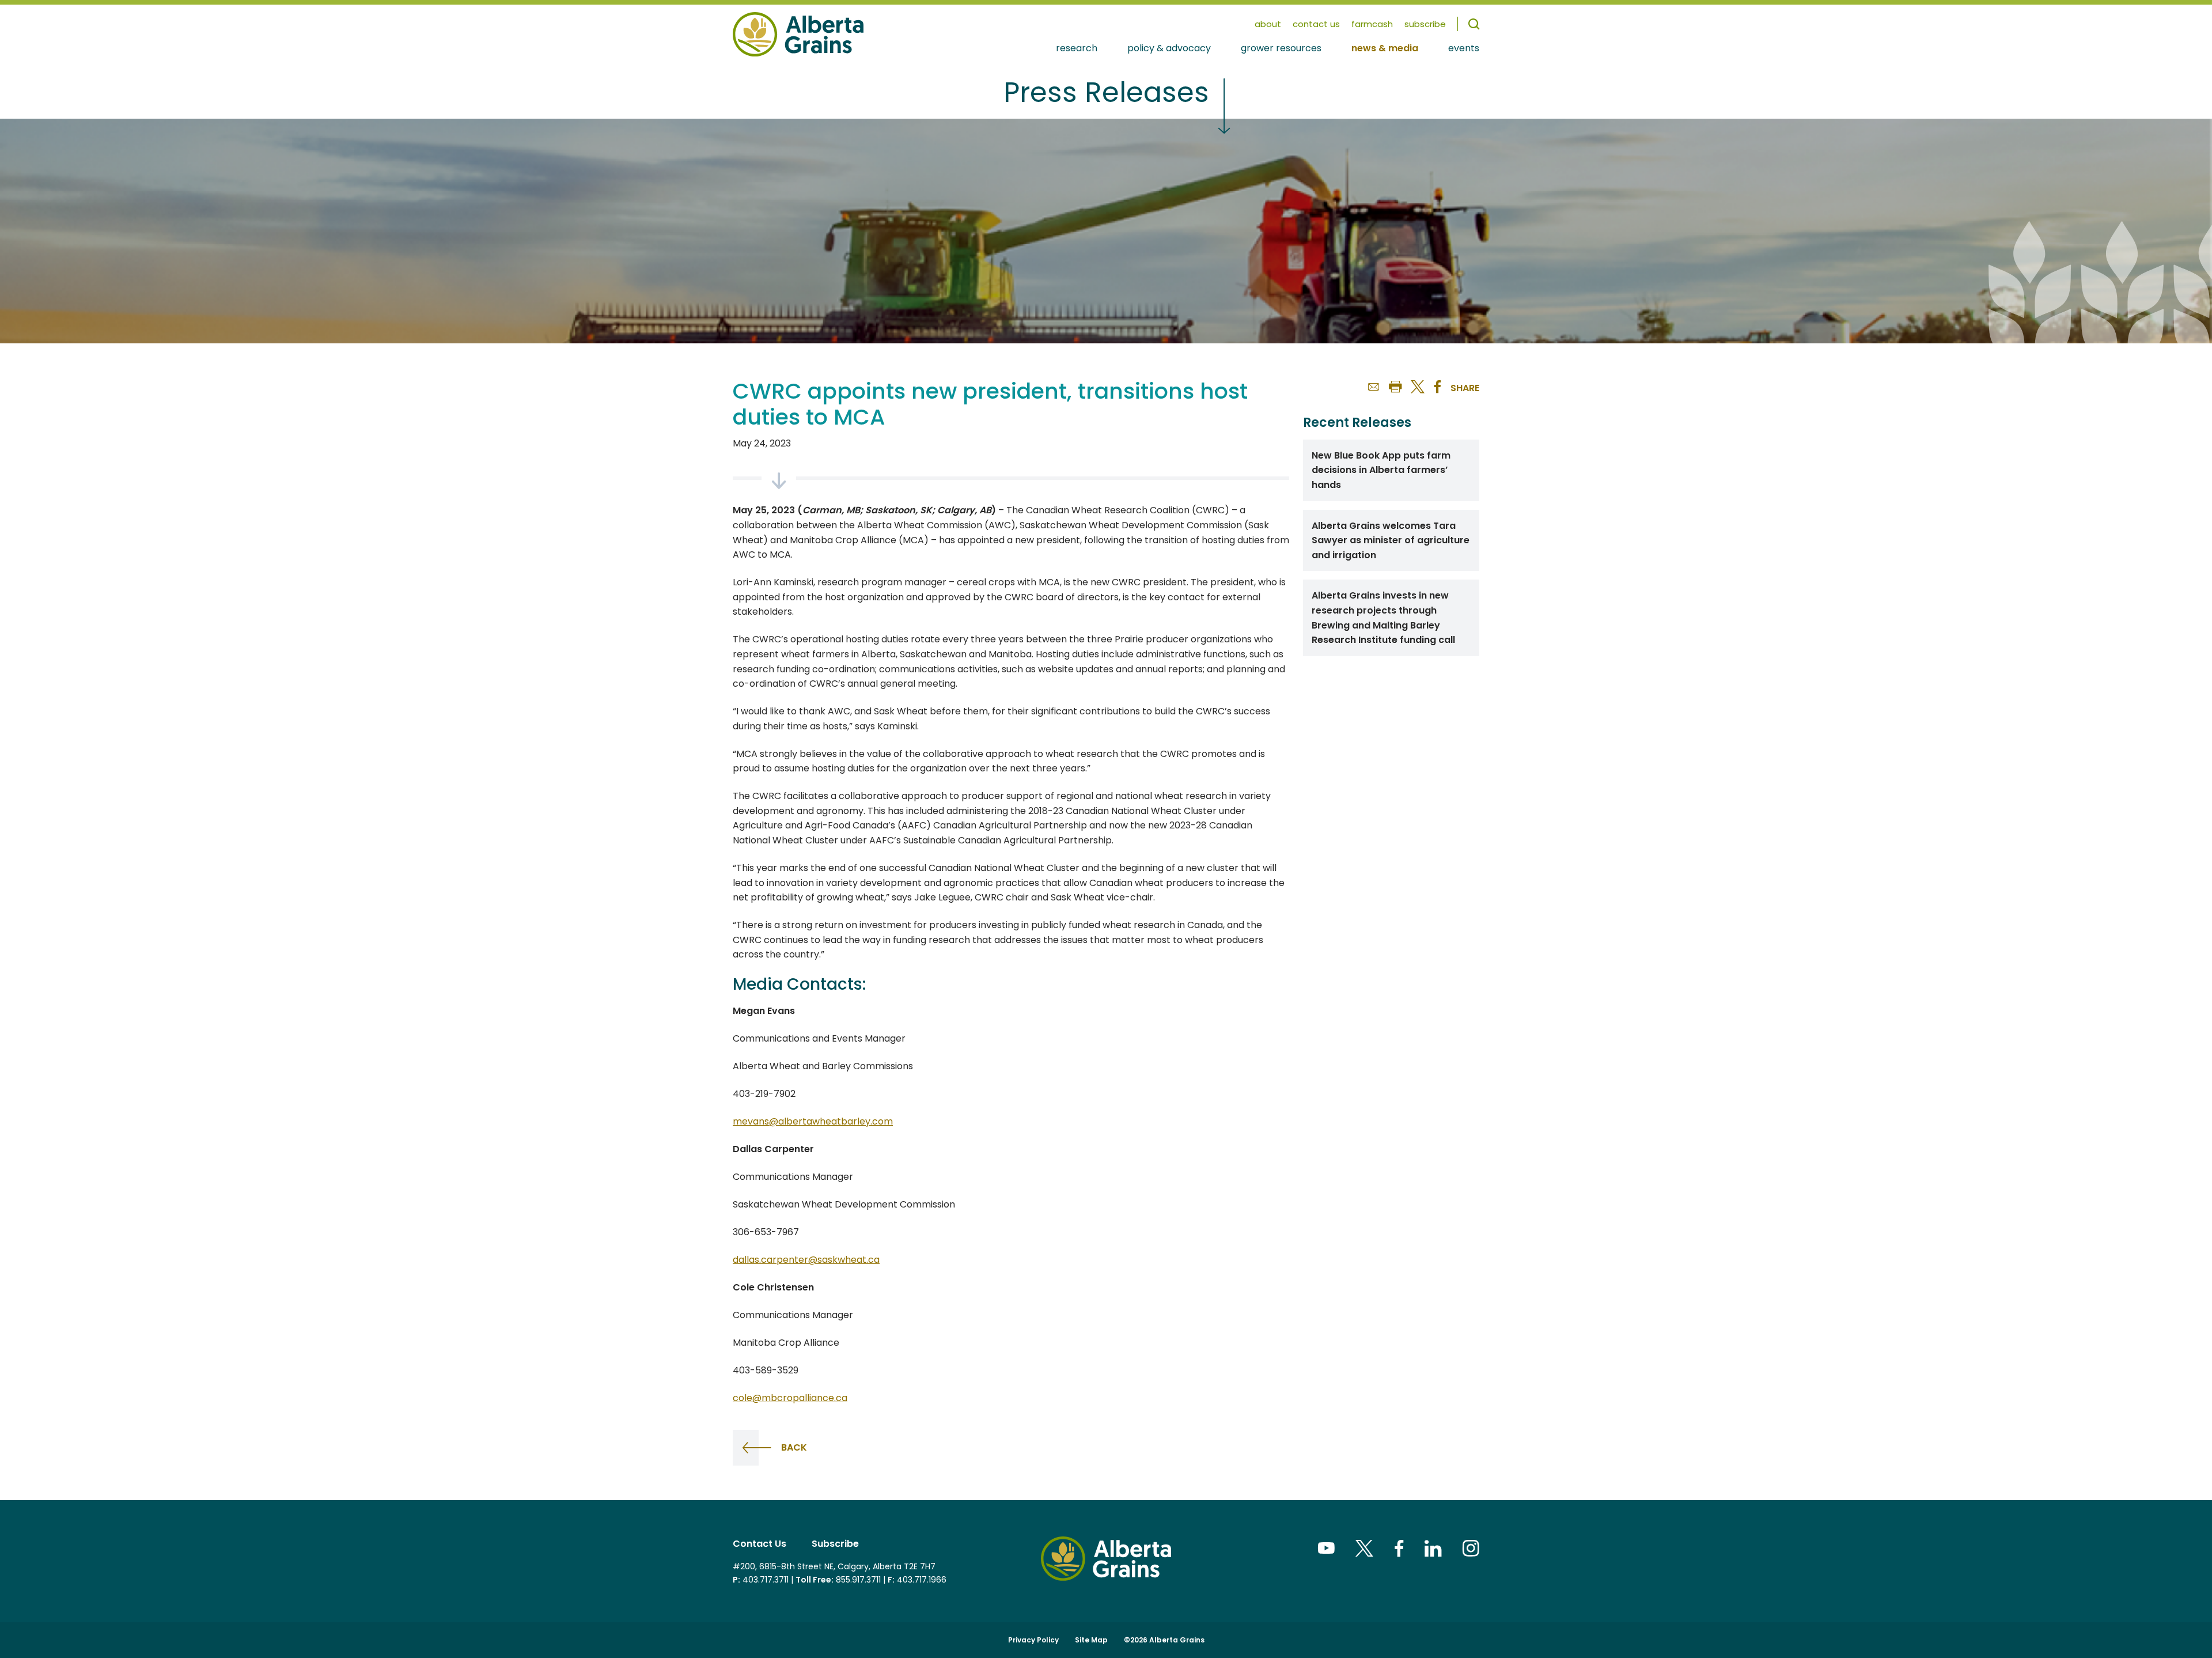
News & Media (1385, 49)
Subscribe (835, 1544)
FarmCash (1372, 24)
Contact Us (1316, 24)
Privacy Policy (1033, 1640)
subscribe (1425, 24)
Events (1464, 49)
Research (1077, 49)
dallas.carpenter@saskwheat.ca (806, 1260)
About (1268, 24)
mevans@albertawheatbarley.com (813, 1121)
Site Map (1091, 1640)
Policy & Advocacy (1169, 49)
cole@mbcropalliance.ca (790, 1398)
